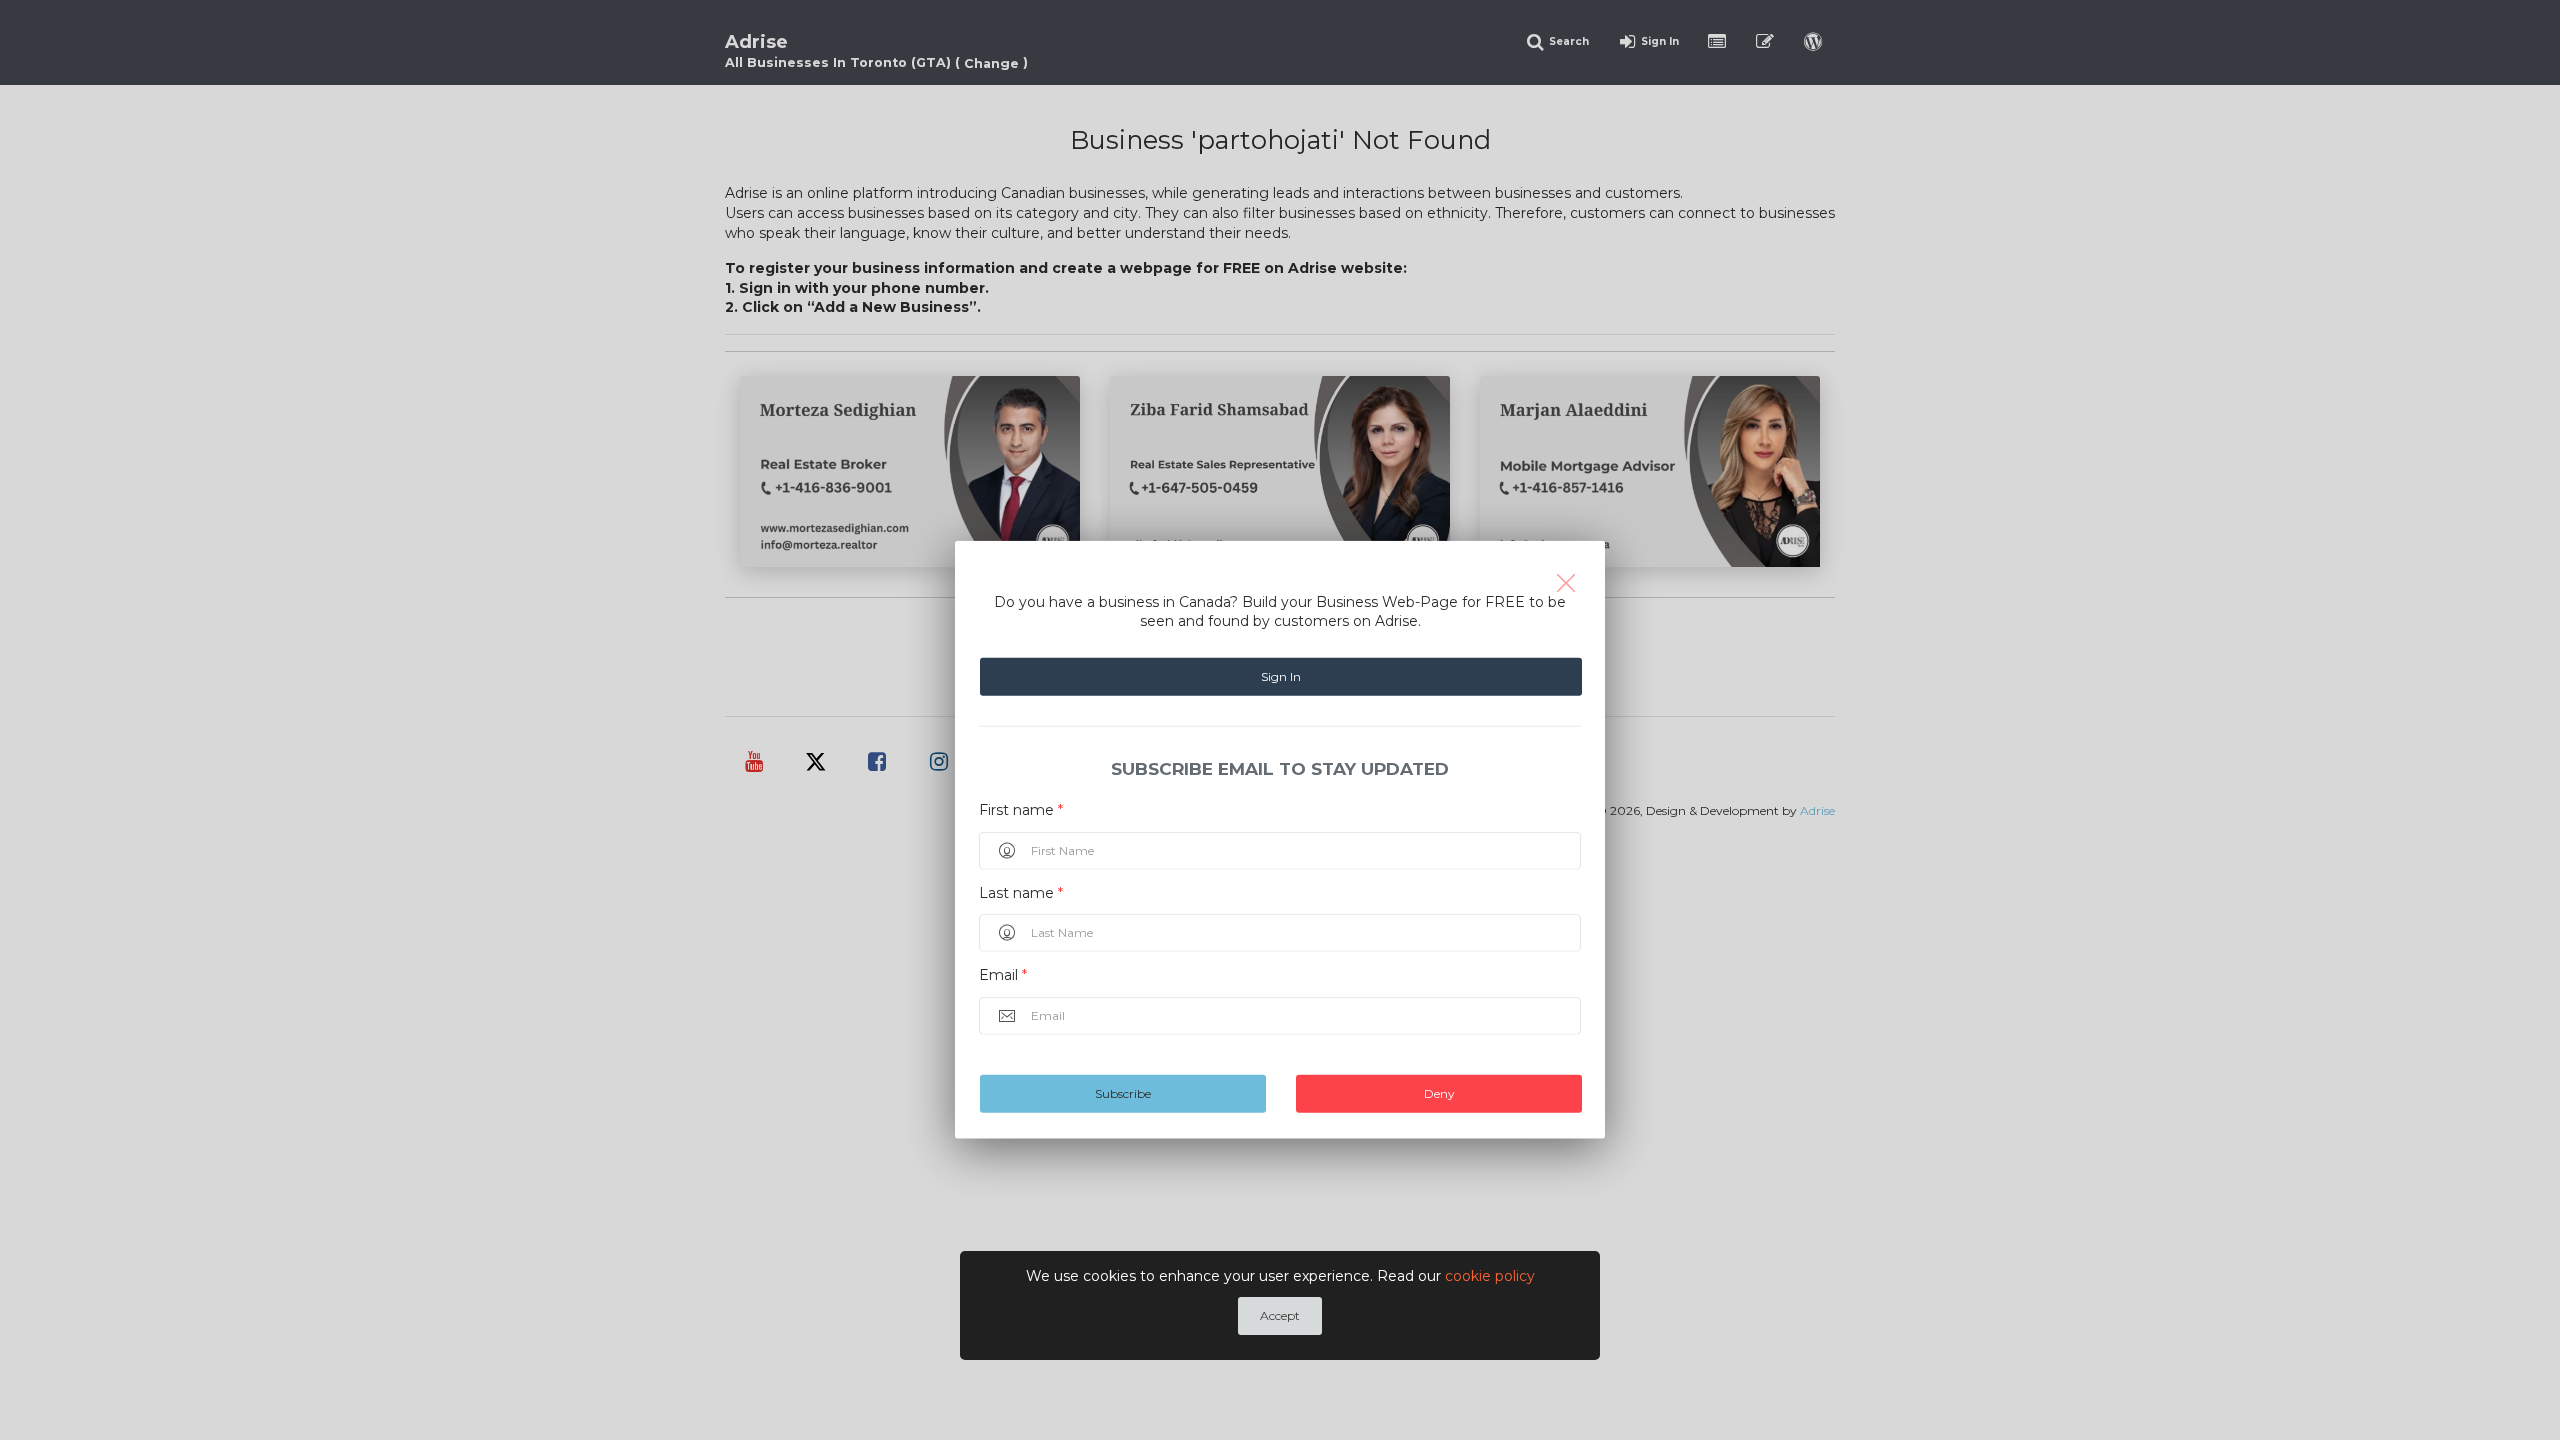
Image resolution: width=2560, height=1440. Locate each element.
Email (1003, 975)
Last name (1021, 892)
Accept (1280, 1315)
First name (1021, 810)
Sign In (1281, 676)
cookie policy (1490, 1276)
